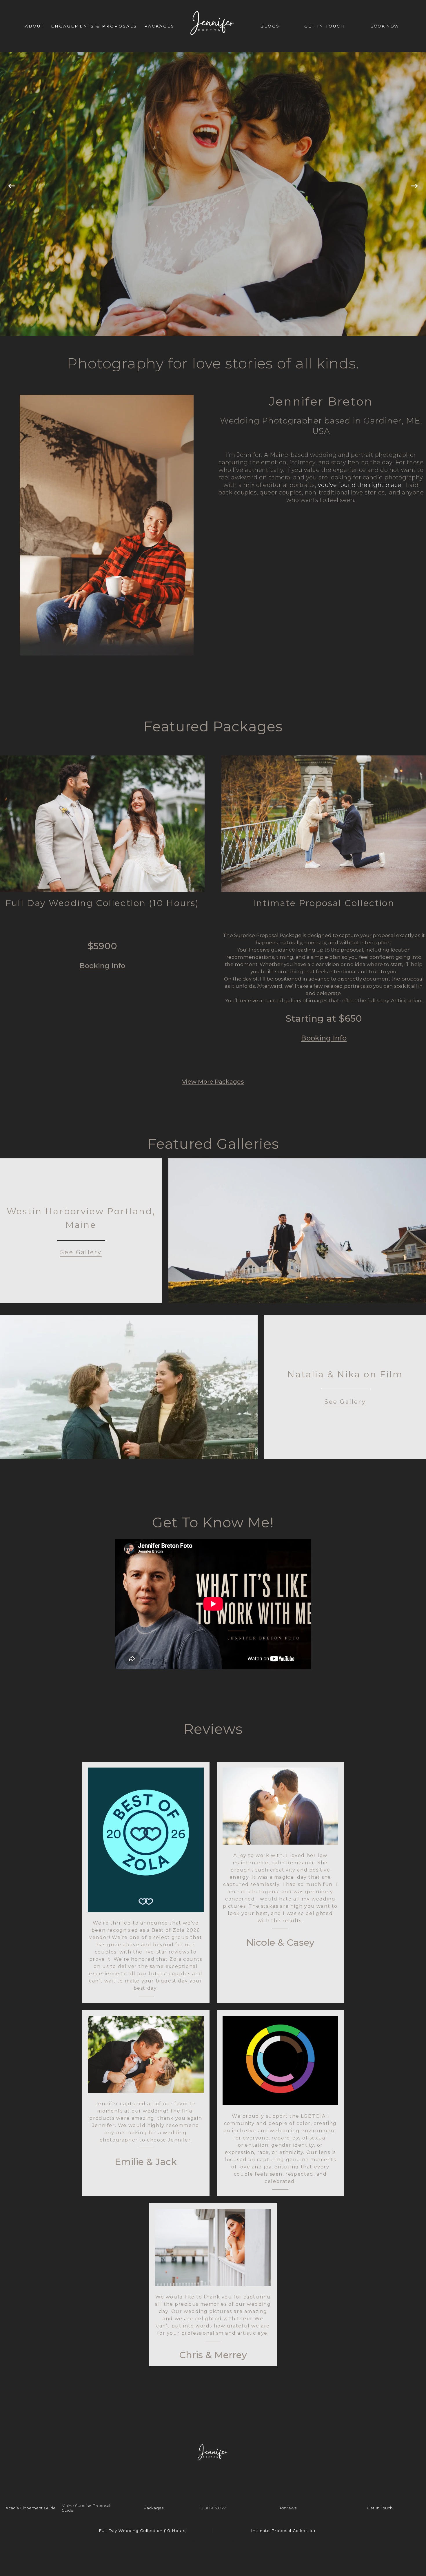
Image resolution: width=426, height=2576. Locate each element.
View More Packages (213, 1082)
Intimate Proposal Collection (283, 2531)
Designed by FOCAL (213, 2541)
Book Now (213, 2508)
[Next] (414, 194)
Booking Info (102, 966)
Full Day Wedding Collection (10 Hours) (143, 2531)
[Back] (12, 194)
